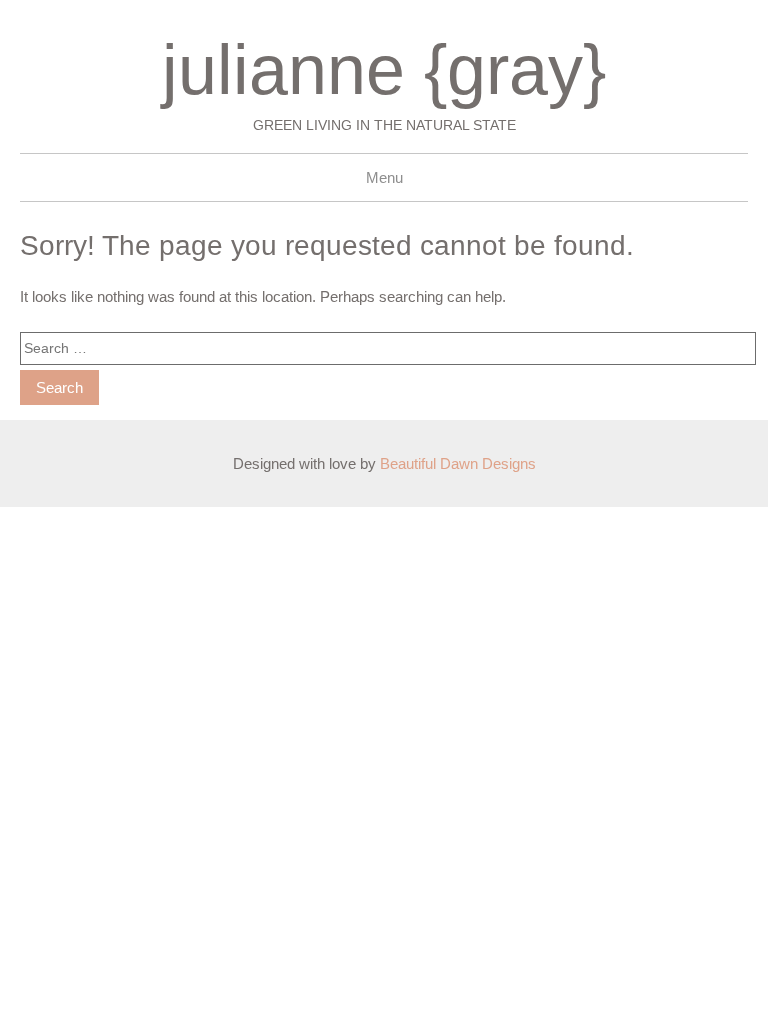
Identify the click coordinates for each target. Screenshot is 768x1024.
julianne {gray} (384, 70)
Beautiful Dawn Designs (458, 463)
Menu (384, 177)
